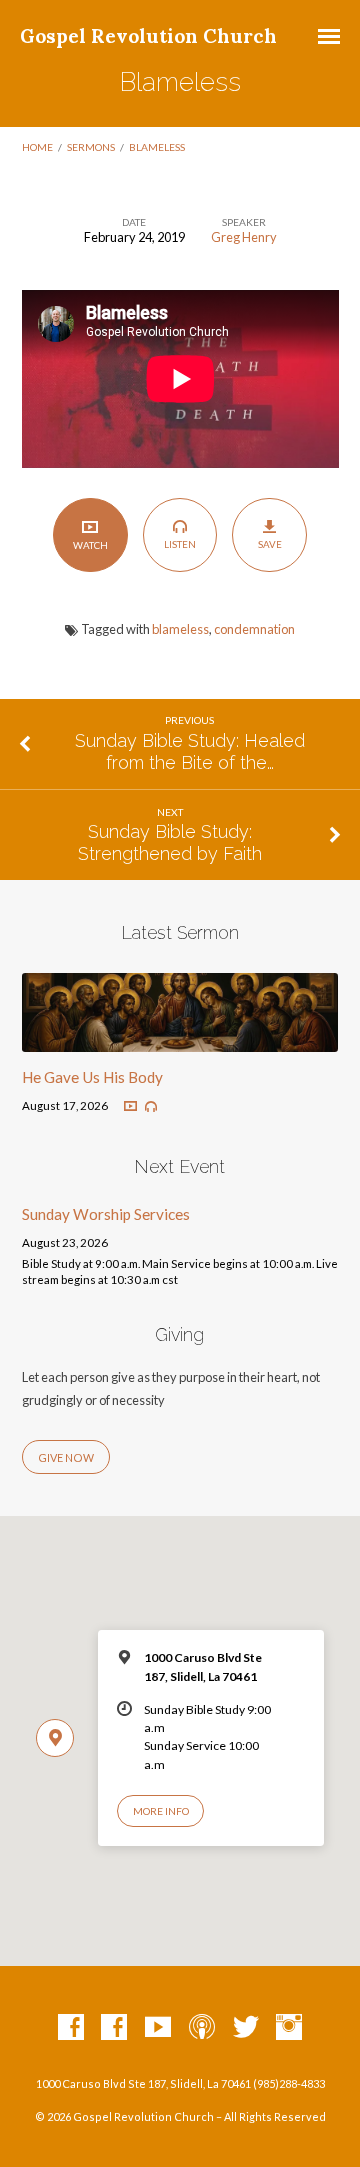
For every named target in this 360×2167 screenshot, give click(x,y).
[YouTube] (158, 2028)
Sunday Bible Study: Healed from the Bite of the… (190, 751)
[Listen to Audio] (151, 1107)
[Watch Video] (130, 1106)
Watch (90, 545)
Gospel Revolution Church (148, 36)
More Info (161, 1811)
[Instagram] (289, 2028)
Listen (180, 544)
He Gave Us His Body (92, 1077)
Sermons (91, 147)
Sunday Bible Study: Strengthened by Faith (170, 842)
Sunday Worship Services (106, 1214)
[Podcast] (202, 2028)
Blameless (157, 147)
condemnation (254, 629)
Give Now (66, 1457)
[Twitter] (246, 2028)
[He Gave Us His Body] (180, 1040)
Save (270, 544)
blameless (180, 629)
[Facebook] (71, 2028)
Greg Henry (244, 237)
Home (37, 147)
